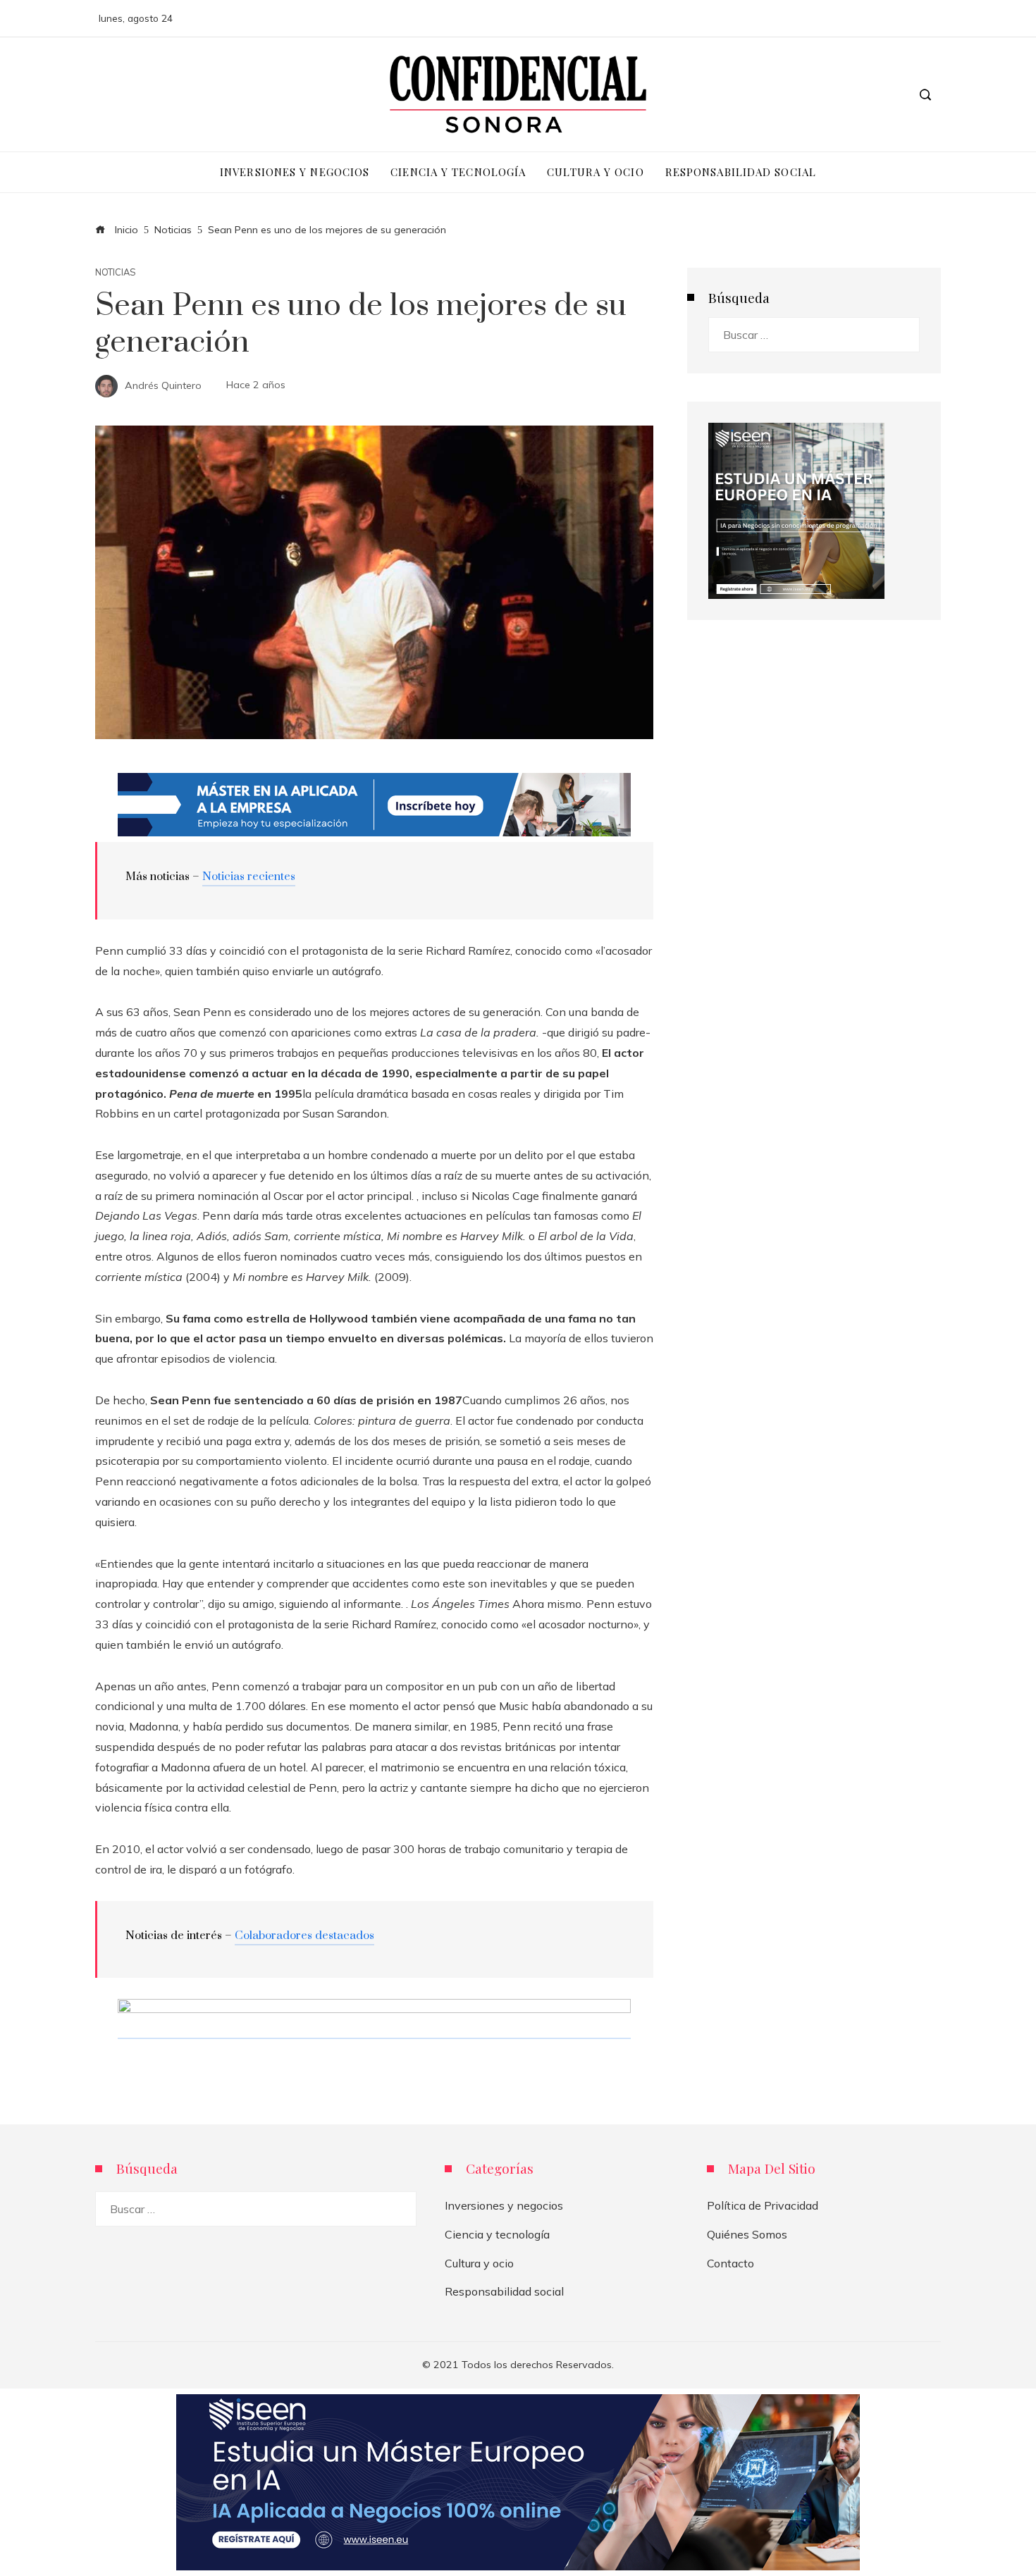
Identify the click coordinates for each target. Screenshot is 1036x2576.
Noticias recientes (249, 877)
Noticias (116, 272)
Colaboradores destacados (304, 1936)
